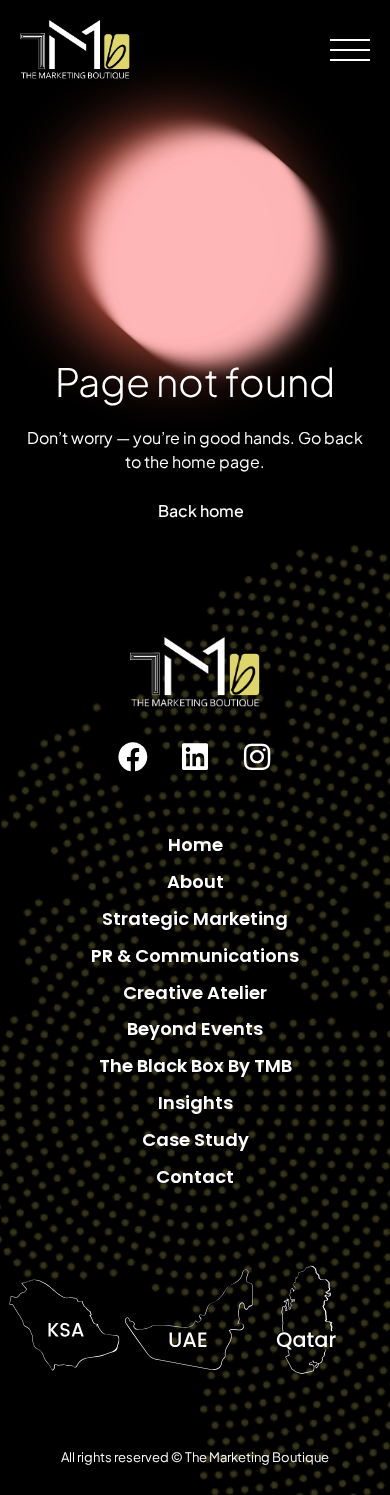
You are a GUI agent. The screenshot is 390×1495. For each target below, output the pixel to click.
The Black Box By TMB (195, 1065)
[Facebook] (133, 757)
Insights (195, 1102)
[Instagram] (257, 757)
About (195, 881)
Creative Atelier (195, 992)
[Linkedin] (195, 757)
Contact (195, 1176)
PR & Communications (195, 955)
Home (195, 844)
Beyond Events (195, 1028)
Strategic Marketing (195, 918)
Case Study (195, 1139)
